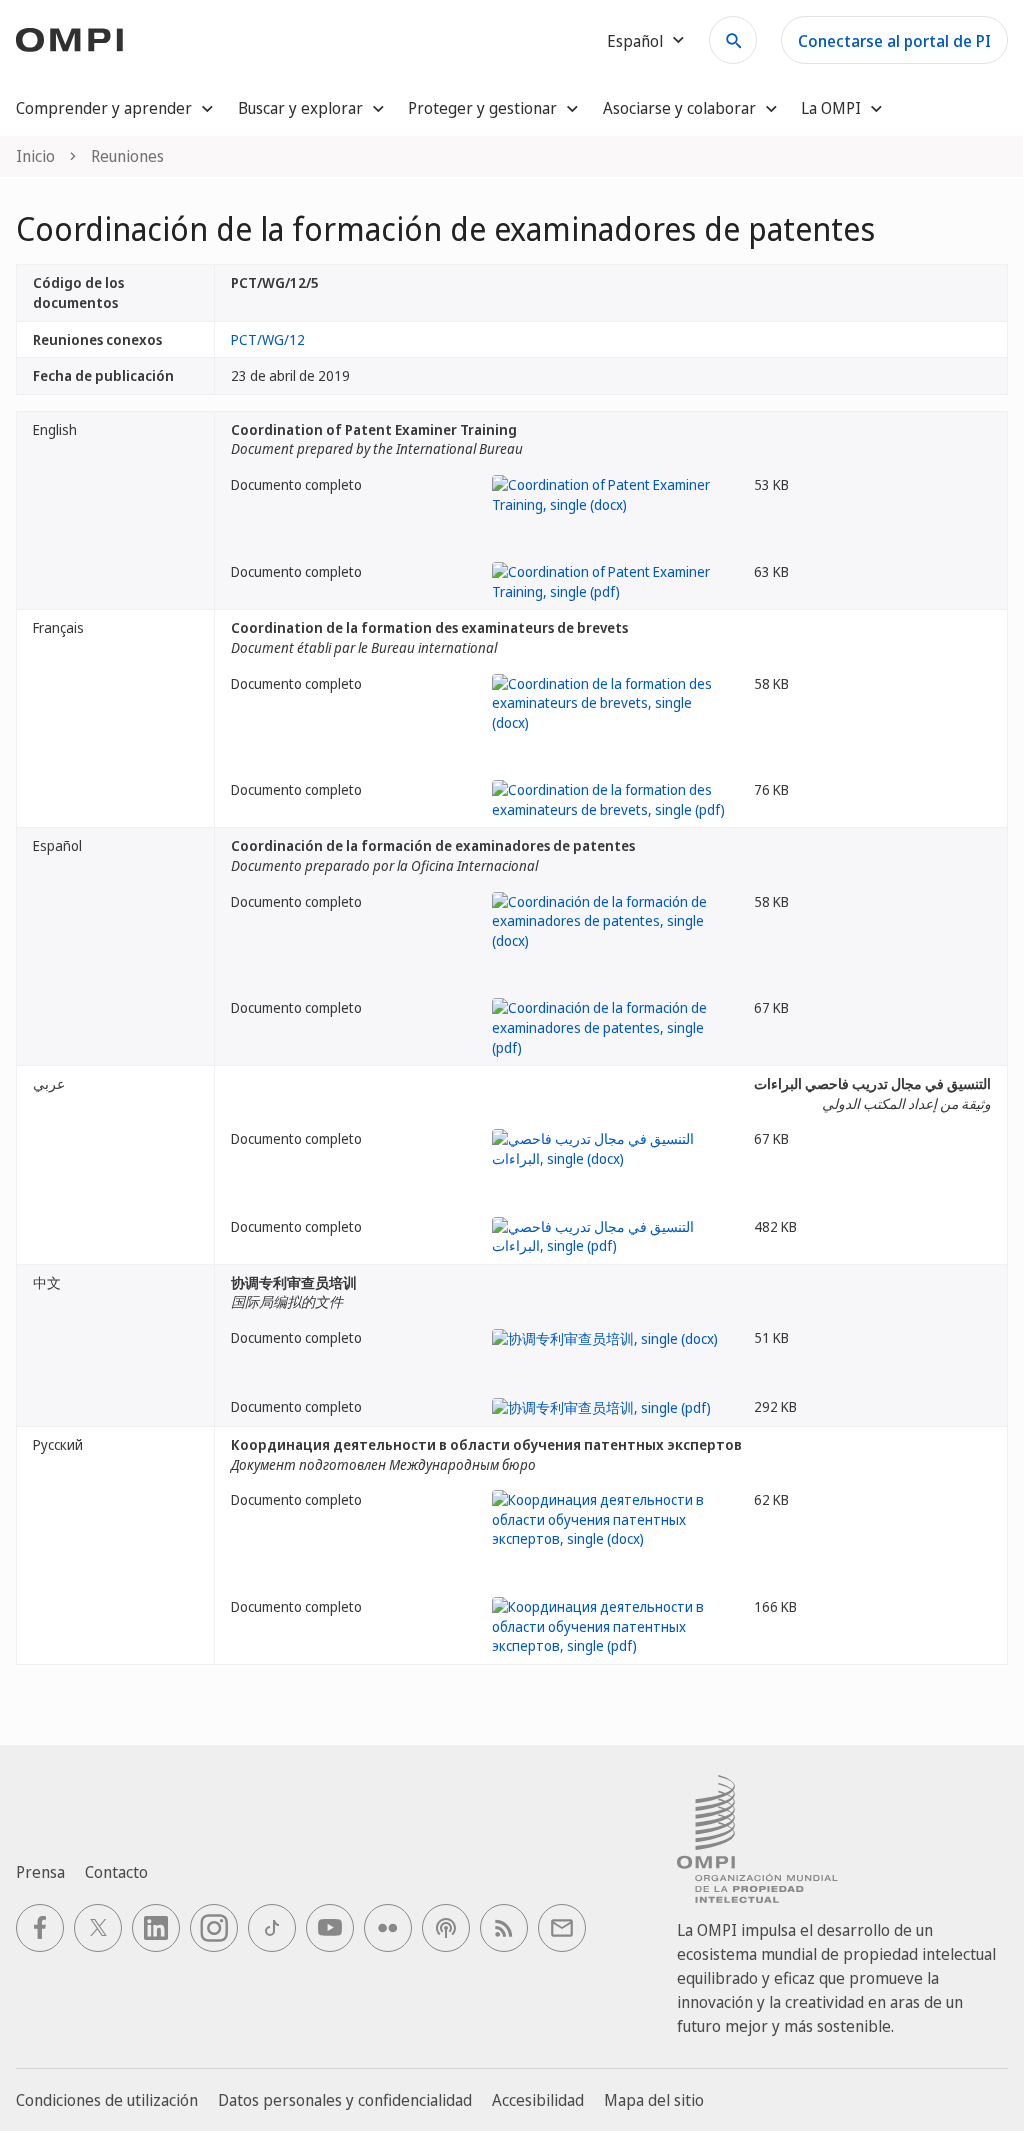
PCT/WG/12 (268, 339)
